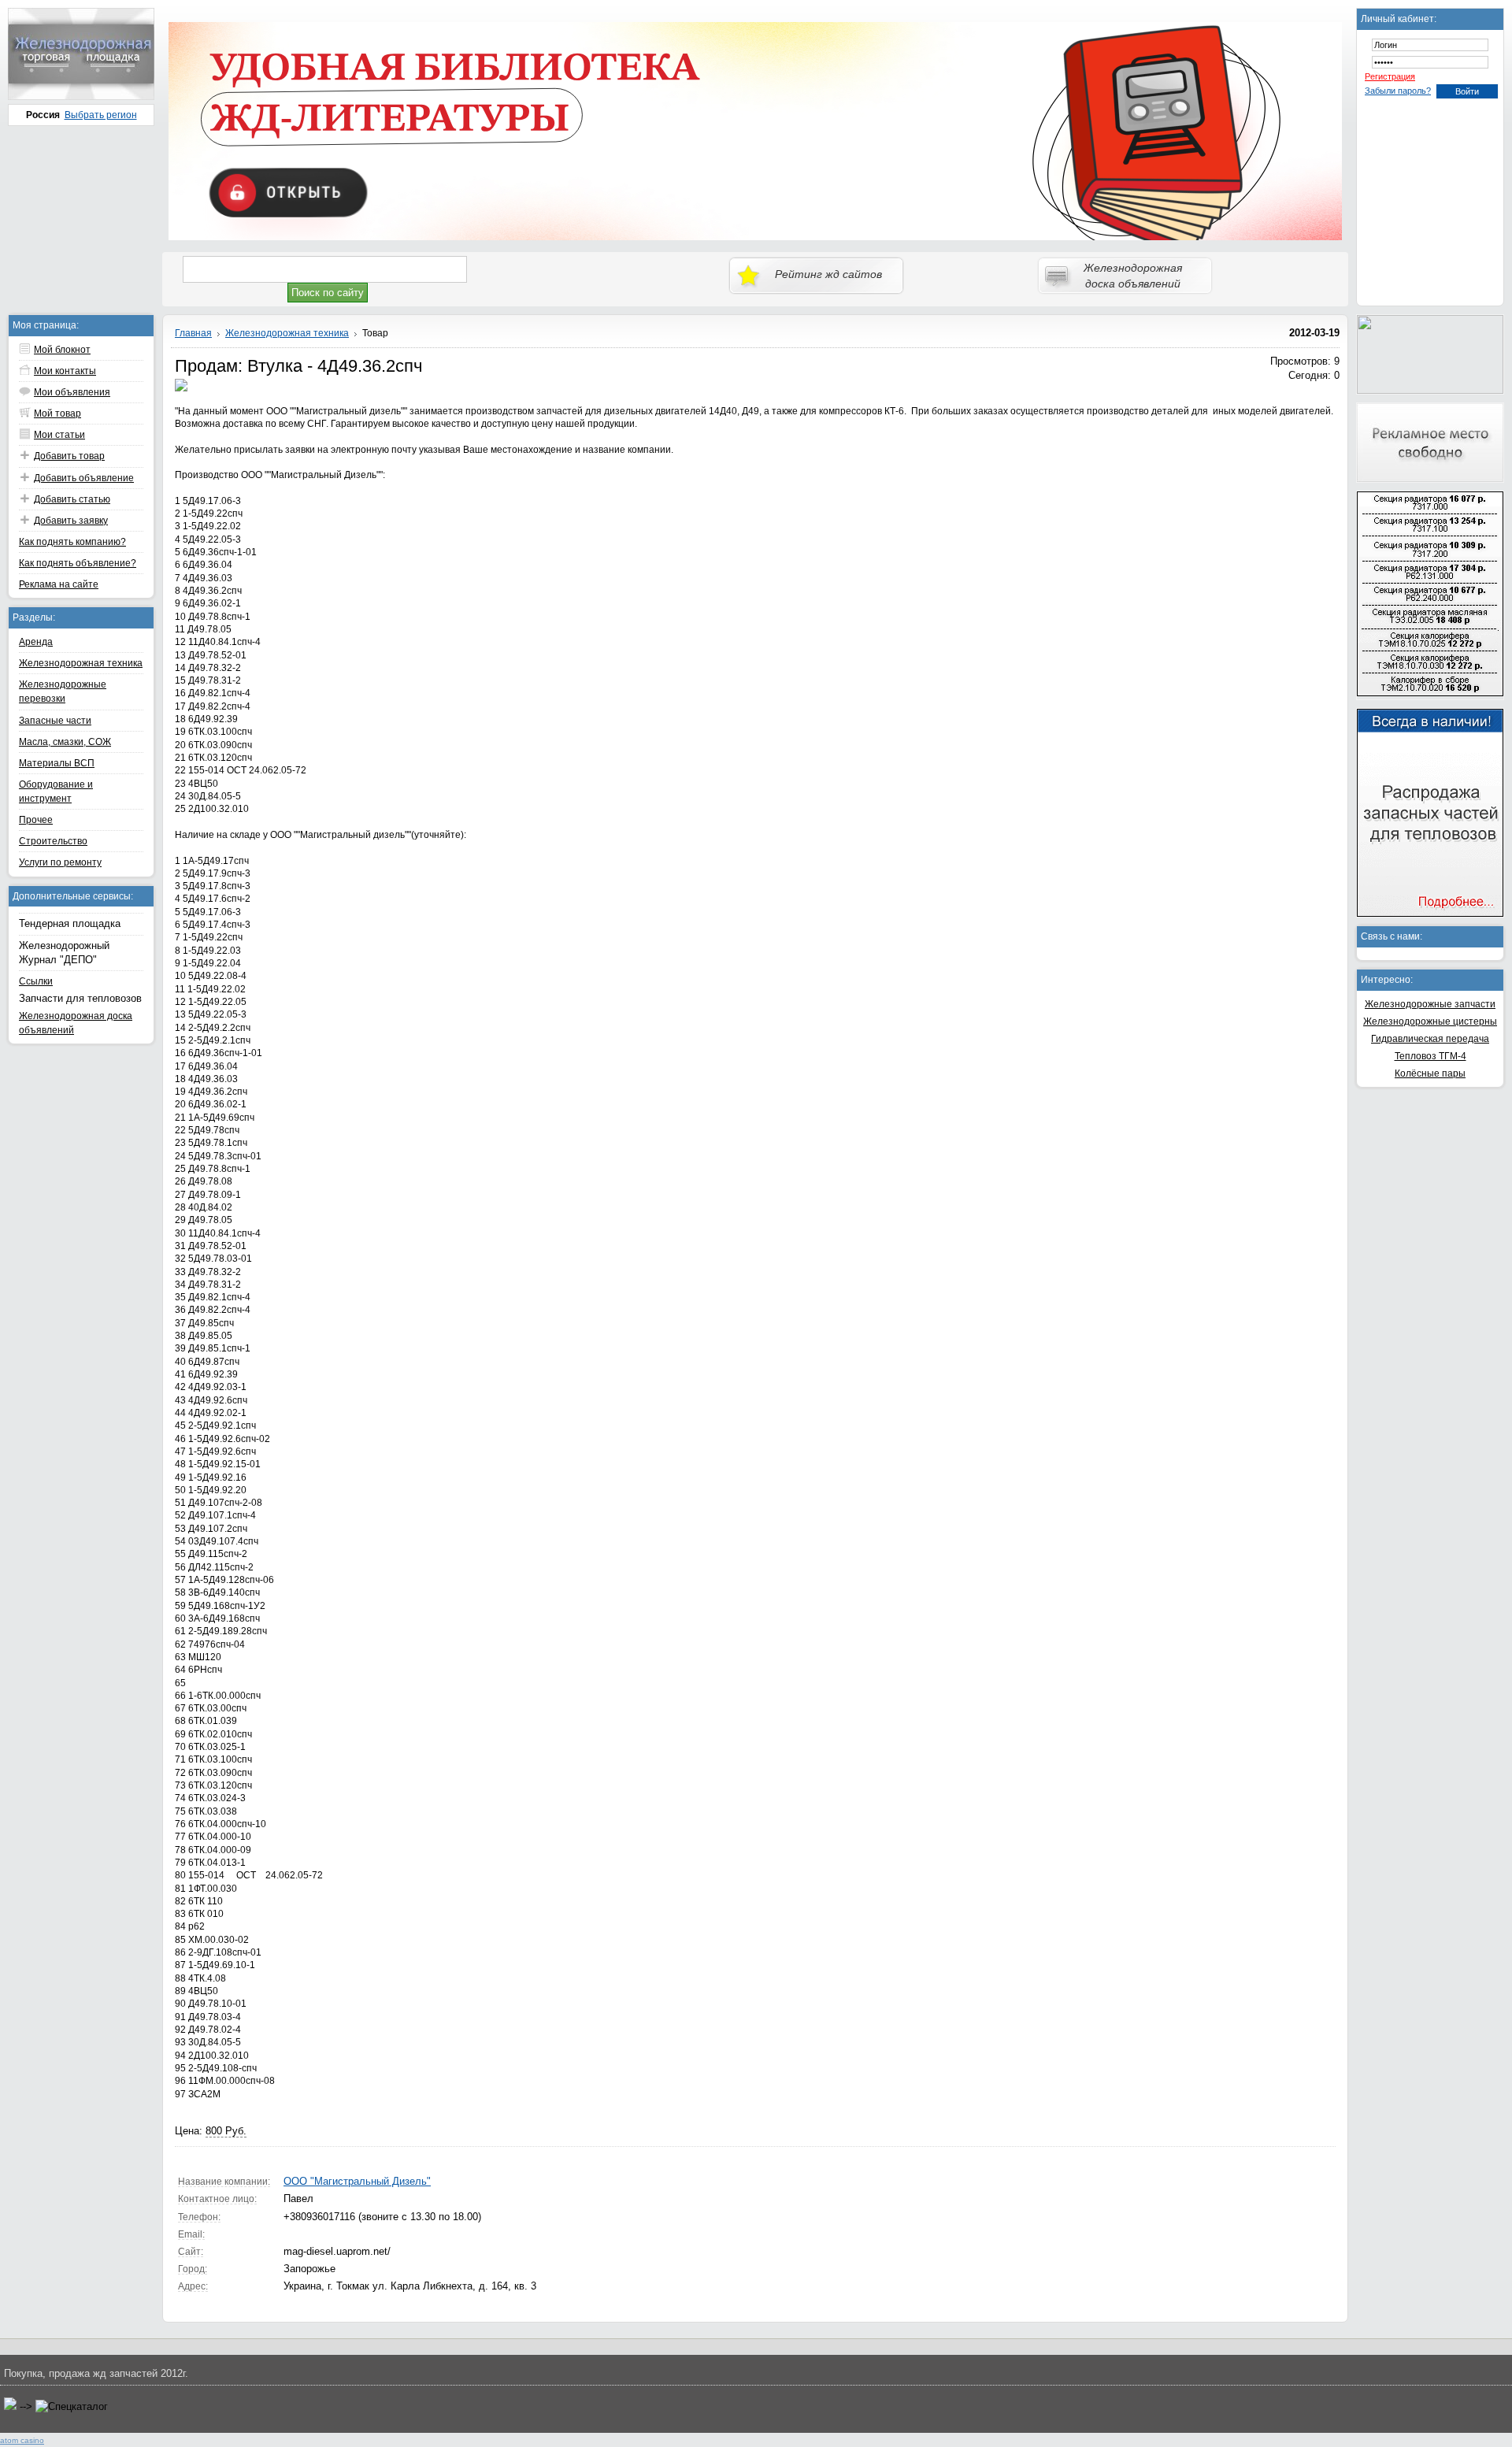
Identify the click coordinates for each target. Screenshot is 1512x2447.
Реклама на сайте (59, 584)
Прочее (36, 820)
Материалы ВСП (57, 763)
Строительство (53, 841)
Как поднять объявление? (78, 563)
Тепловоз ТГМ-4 (1430, 1056)
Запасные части (55, 721)
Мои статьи (59, 435)
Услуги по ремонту (60, 862)
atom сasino (22, 2440)
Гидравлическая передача (1430, 1039)
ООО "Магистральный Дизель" (357, 2181)
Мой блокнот (62, 350)
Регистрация (1390, 76)
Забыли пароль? (1398, 91)
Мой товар (57, 413)
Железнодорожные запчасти (1430, 1004)
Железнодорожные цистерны (1430, 1021)
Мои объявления (72, 392)
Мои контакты (65, 371)
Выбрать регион (101, 115)
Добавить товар (69, 456)
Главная (193, 333)
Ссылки (36, 981)
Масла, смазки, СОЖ (65, 742)
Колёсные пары (1430, 1073)
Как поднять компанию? (72, 542)
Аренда (36, 642)
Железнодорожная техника (81, 663)
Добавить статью (72, 499)
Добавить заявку (71, 521)
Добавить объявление (84, 478)
